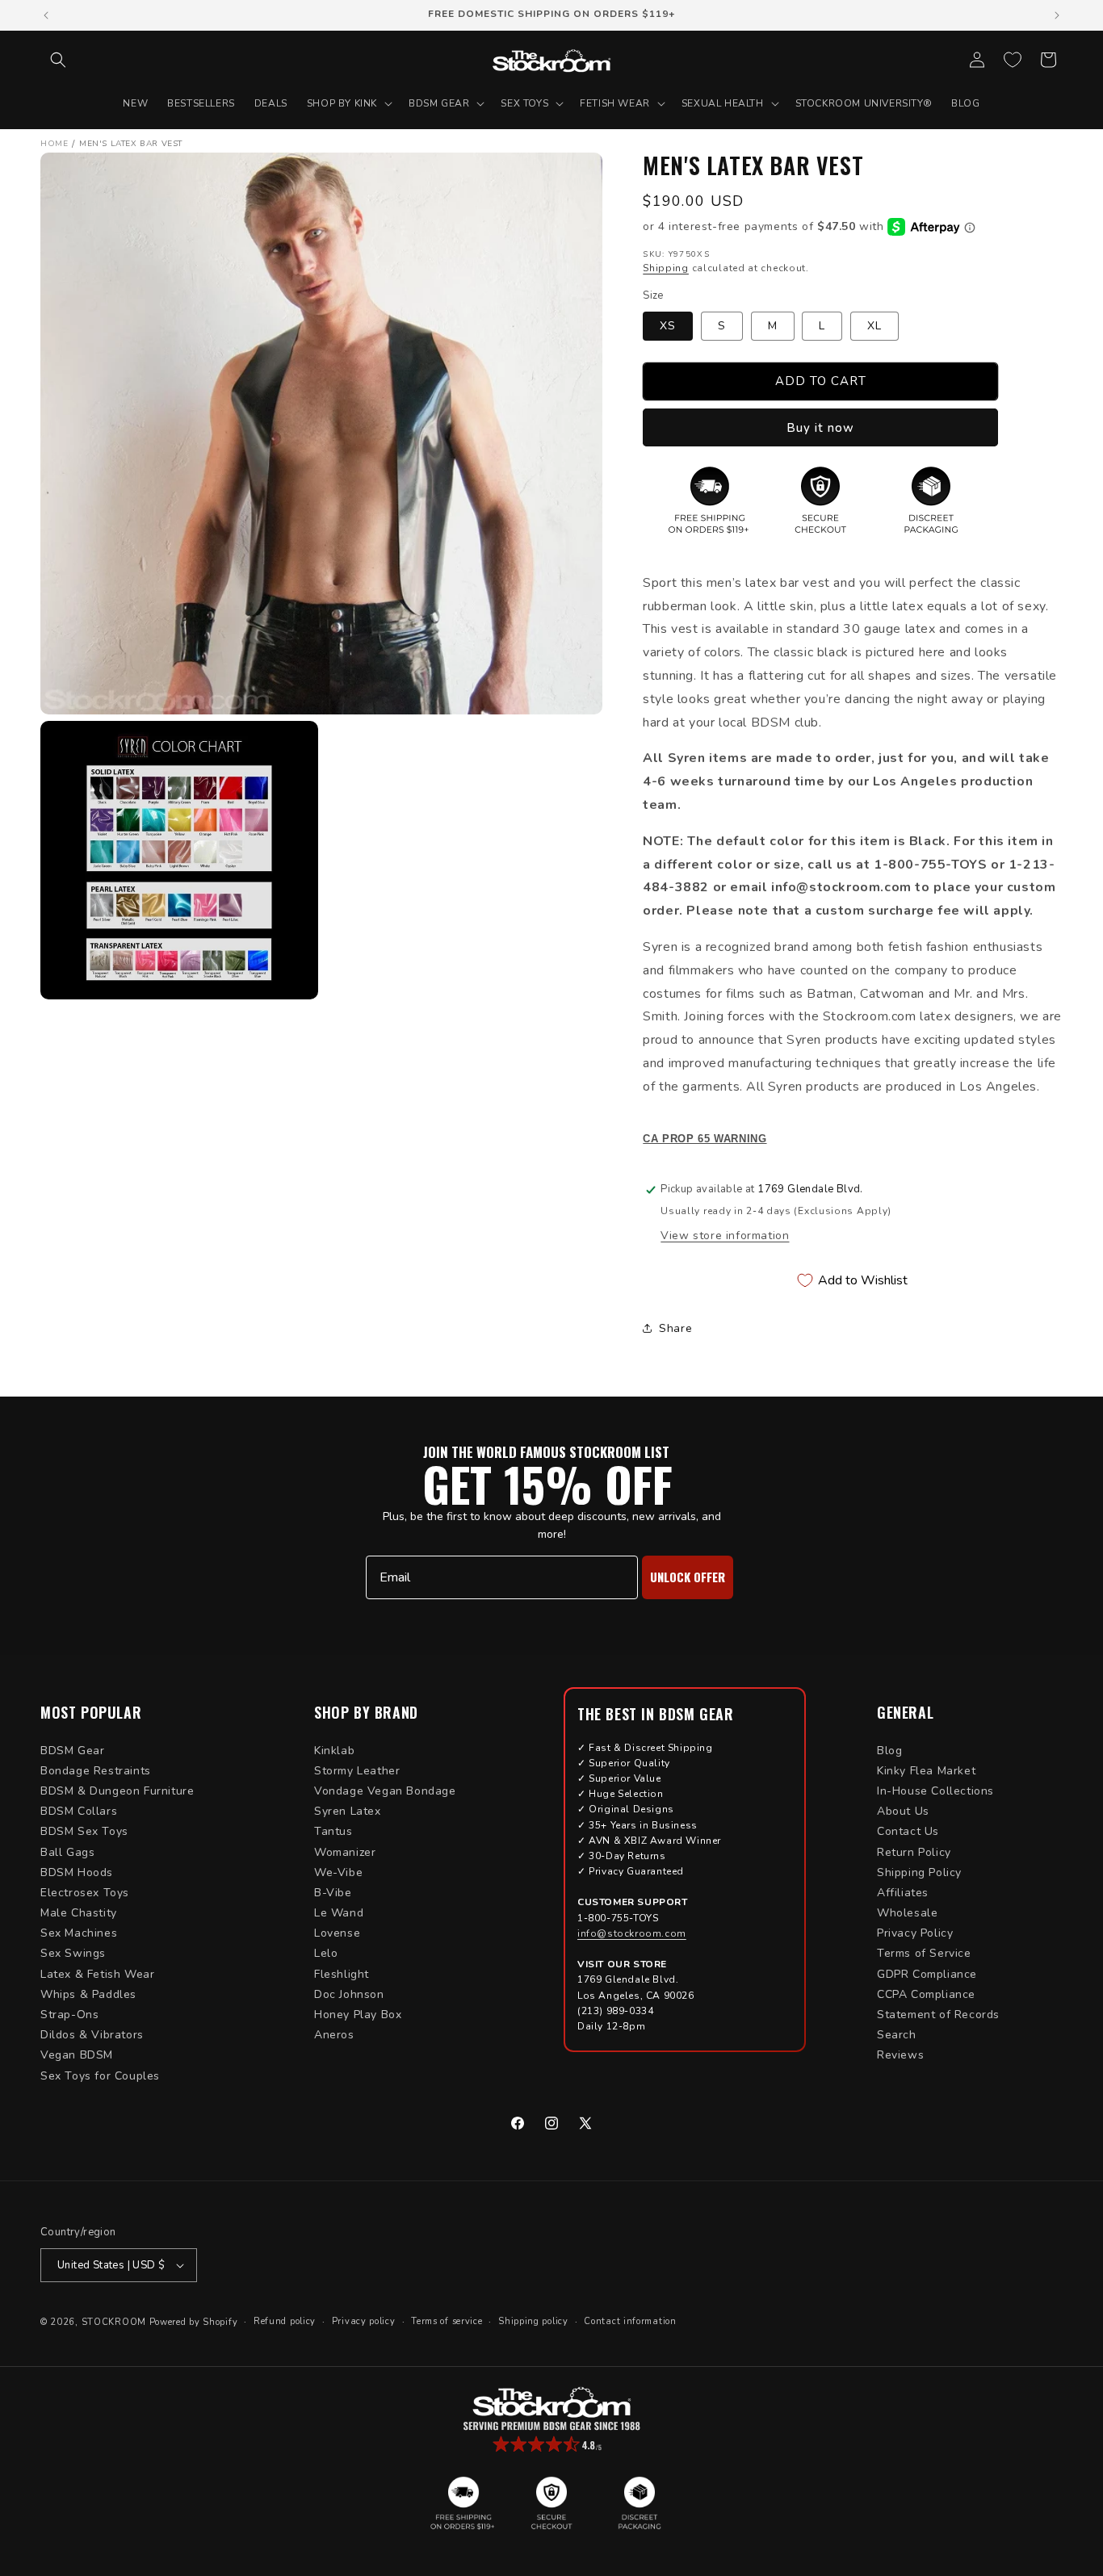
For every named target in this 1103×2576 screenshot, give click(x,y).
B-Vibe (333, 1893)
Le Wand (339, 1913)
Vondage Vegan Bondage (385, 1791)
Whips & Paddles (88, 1994)
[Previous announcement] (46, 15)
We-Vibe (338, 1872)
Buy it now (820, 428)
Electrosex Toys (85, 1893)
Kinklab (334, 1751)
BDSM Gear (72, 1751)
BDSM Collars (79, 1811)
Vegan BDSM (77, 2055)
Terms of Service (924, 1953)
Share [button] (675, 1328)
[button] (58, 60)
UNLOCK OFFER (688, 1577)
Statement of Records (938, 2015)
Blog (889, 1751)
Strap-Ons (69, 2015)
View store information (725, 1236)
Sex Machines (79, 1933)
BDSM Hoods (77, 1872)
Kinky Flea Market (926, 1771)
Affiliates (903, 1893)
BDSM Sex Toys (84, 1831)
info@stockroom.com (632, 1933)
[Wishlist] (1013, 60)
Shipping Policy (919, 1872)
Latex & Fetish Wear (97, 1974)
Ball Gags (67, 1852)
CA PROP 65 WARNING (705, 1139)
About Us (903, 1811)
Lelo (326, 1953)
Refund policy (285, 2321)
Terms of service (447, 2321)
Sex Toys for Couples (100, 2076)
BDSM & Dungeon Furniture (117, 1791)
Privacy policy (364, 2321)
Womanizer (345, 1852)
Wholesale (907, 1913)
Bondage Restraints (96, 1771)
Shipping (666, 268)
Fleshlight (342, 1974)
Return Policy (914, 1852)
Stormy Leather (357, 1771)
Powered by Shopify (194, 2322)
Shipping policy (533, 2321)
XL (874, 326)
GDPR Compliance (927, 1974)
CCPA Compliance (926, 1994)
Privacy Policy (915, 1933)
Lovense (337, 1933)
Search (897, 2035)
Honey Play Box (358, 2015)
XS (668, 326)
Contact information (630, 2321)
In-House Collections (935, 1791)
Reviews (900, 2055)
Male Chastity (79, 1913)
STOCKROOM (114, 2322)
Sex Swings (73, 1953)
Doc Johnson (349, 1994)
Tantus (333, 1831)
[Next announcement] (1057, 15)
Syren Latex (348, 1811)
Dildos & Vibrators (92, 2035)
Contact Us (908, 1831)
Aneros (334, 2035)
